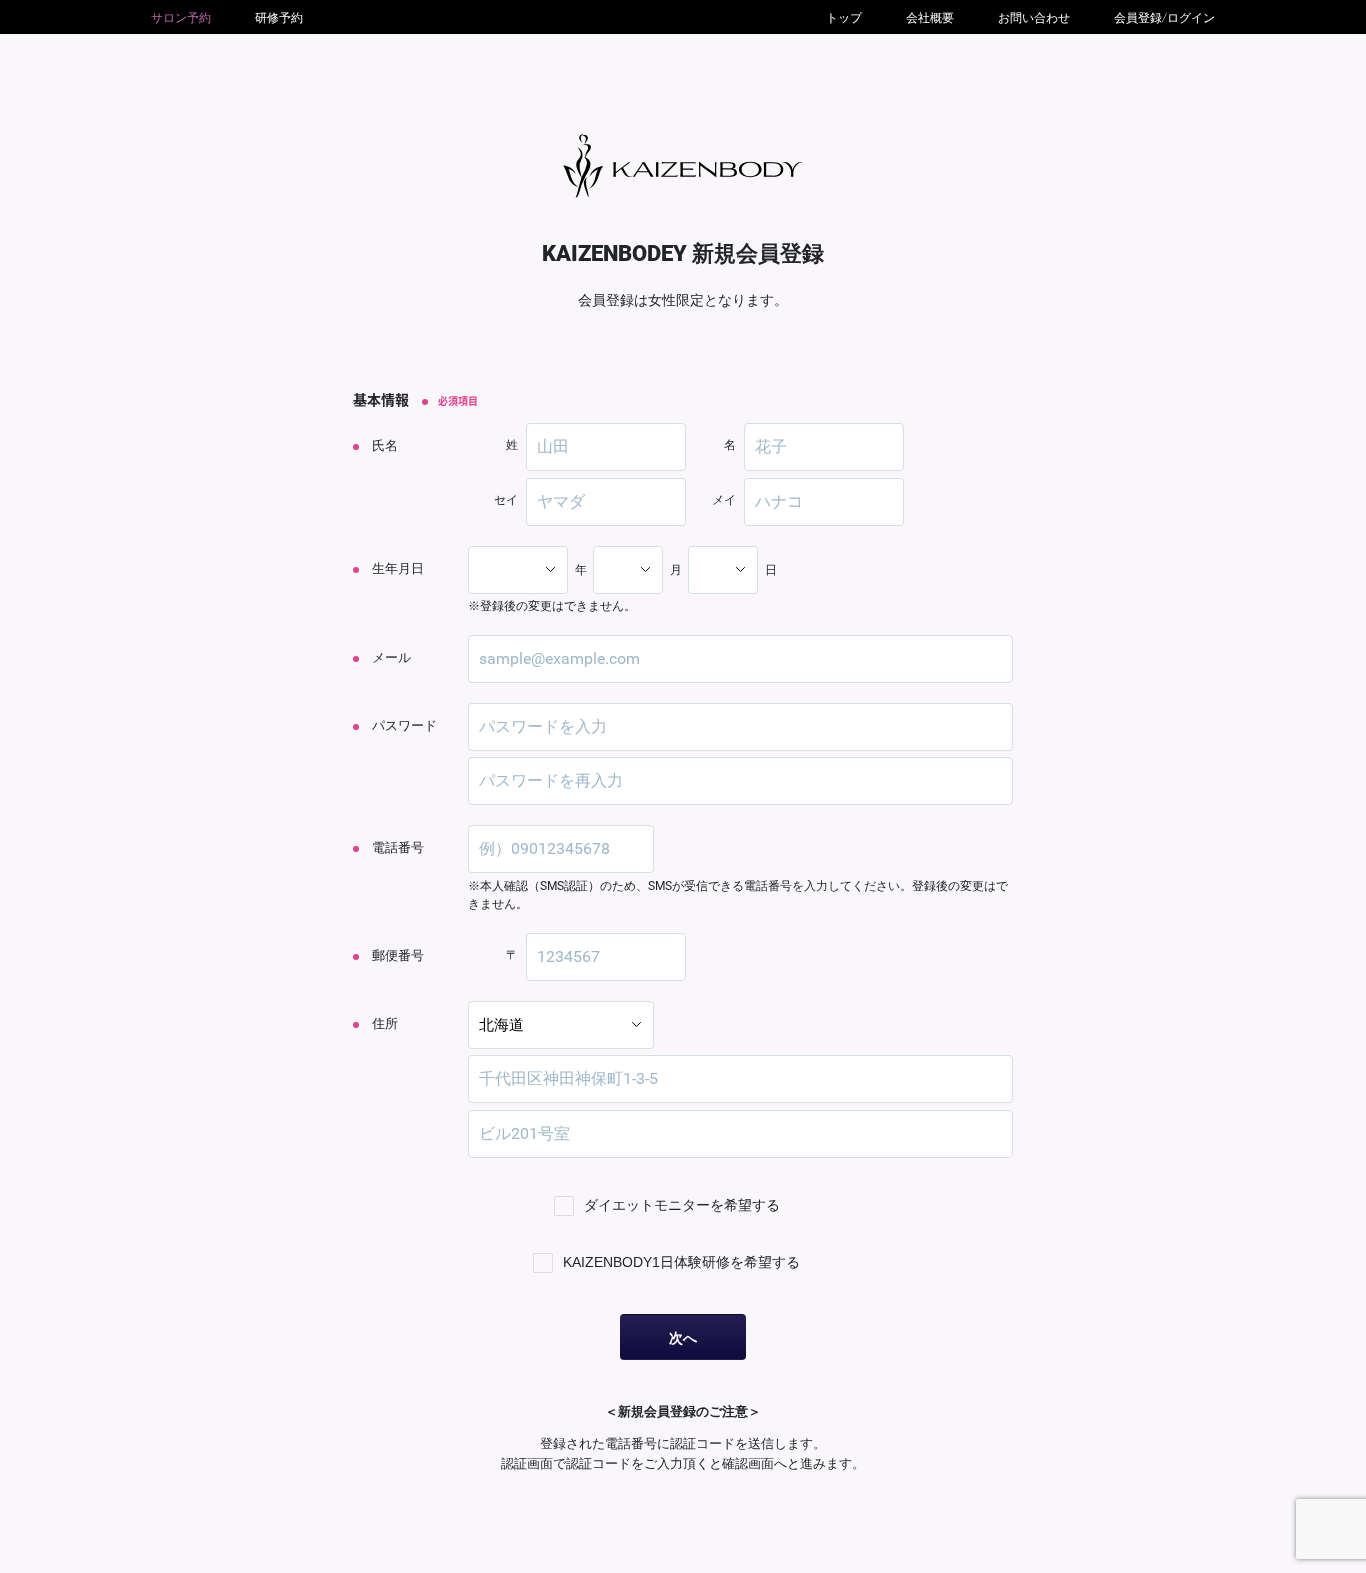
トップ (844, 17)
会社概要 (930, 17)
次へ (683, 1338)
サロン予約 (181, 17)
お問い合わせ (1034, 17)
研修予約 (279, 17)
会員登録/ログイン (1164, 17)
